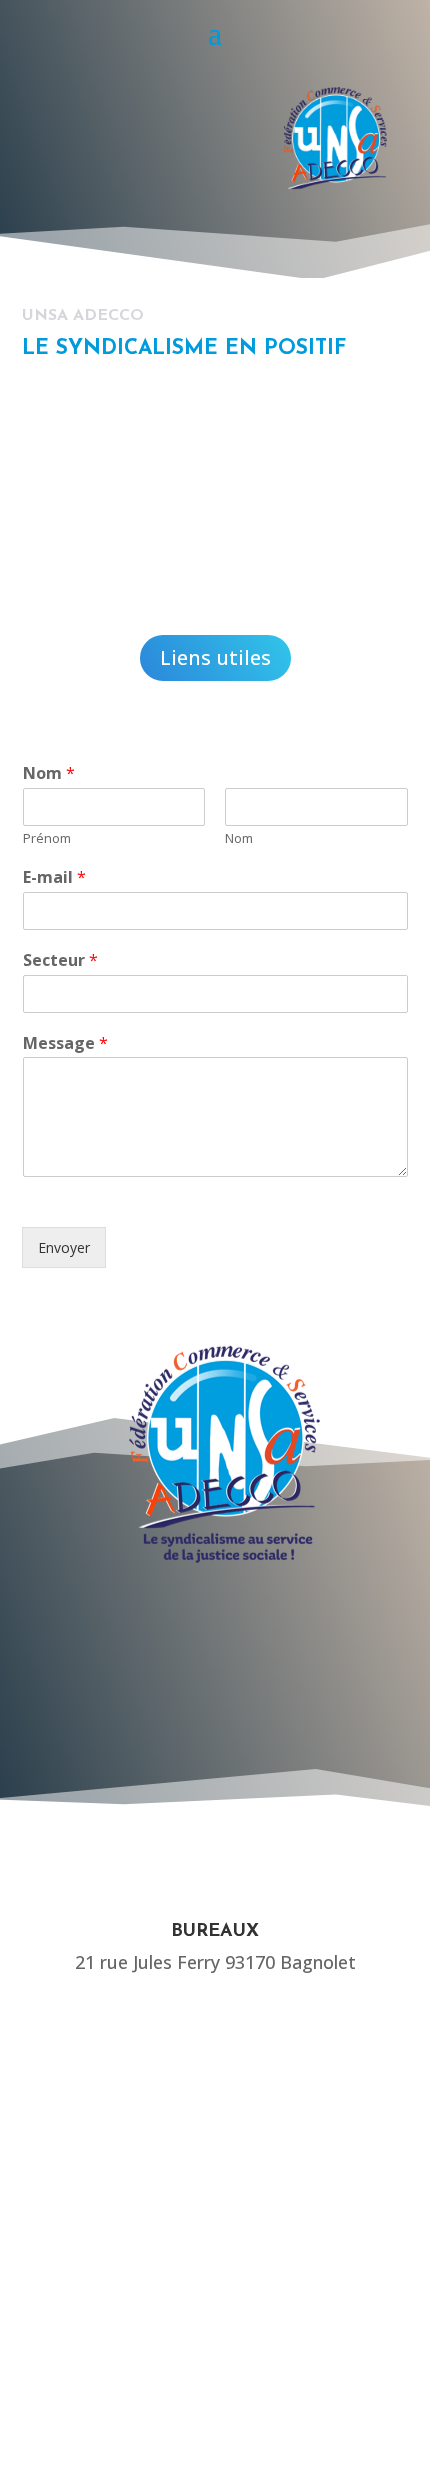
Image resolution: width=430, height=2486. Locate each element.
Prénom (47, 838)
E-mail (54, 877)
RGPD (215, 2363)
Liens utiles (215, 657)
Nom (49, 773)
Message (65, 1043)
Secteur (60, 960)
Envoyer (64, 1247)
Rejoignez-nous (159, 1756)
